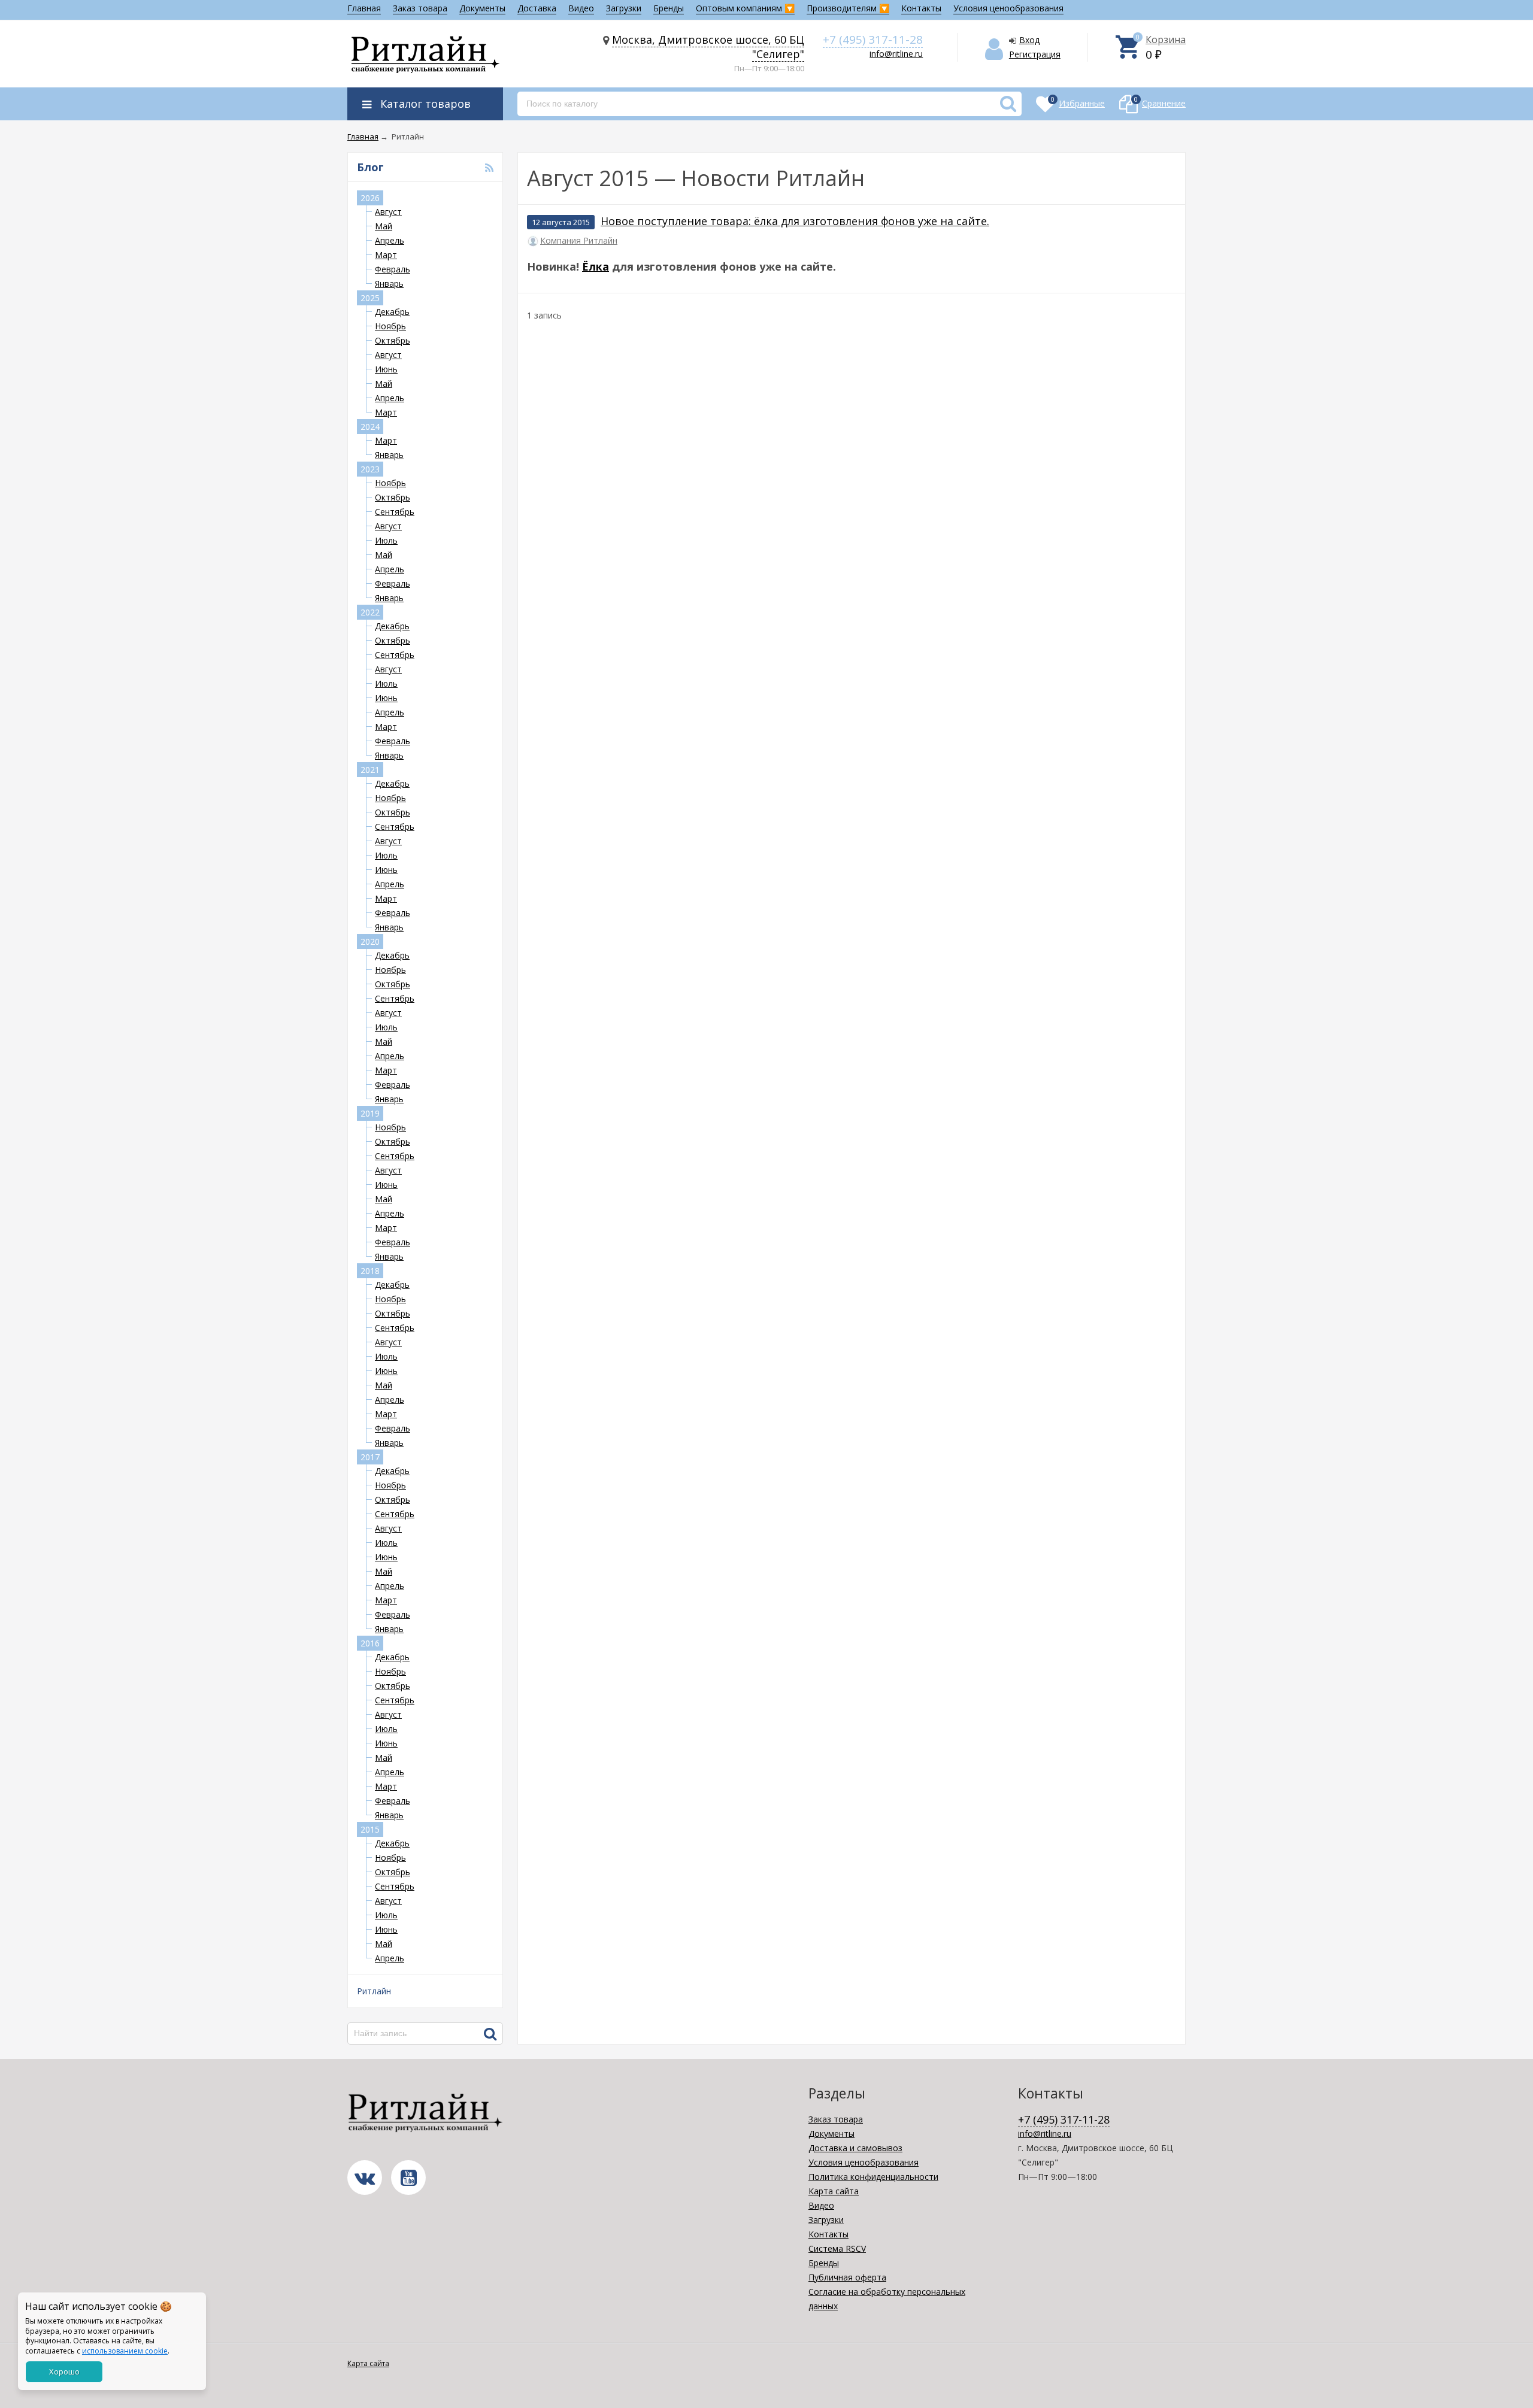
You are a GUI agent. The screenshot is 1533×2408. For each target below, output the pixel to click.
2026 (370, 198)
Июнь (386, 369)
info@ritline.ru (896, 54)
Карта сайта (834, 2191)
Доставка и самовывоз (855, 2148)
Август (388, 212)
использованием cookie (125, 2351)
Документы (482, 8)
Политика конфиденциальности (873, 2177)
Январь (389, 283)
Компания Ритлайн (579, 241)
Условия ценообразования (1008, 8)
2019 (370, 1113)
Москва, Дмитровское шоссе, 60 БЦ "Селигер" (708, 47)
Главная (364, 8)
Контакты (921, 8)
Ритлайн (374, 1991)
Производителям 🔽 (848, 8)
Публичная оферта (847, 2277)
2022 (370, 612)
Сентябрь (395, 512)
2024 (370, 427)
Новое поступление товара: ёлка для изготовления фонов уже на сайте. (795, 221)
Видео (581, 8)
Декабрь (392, 312)
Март (386, 255)
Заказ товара (420, 8)
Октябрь (393, 340)
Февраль (393, 269)
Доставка (537, 8)
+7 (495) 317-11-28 (873, 40)
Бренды (669, 8)
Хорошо (64, 2371)
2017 (370, 1457)
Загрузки (624, 8)
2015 (370, 1829)
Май (384, 226)
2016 (370, 1643)
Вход (1029, 40)
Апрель (390, 240)
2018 (370, 1271)
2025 (370, 298)
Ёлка (596, 266)
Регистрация (1035, 54)
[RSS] (489, 168)
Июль (386, 540)
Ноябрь (390, 326)
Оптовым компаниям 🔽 (745, 8)
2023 (370, 469)
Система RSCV (837, 2248)
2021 (370, 770)
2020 (370, 941)
